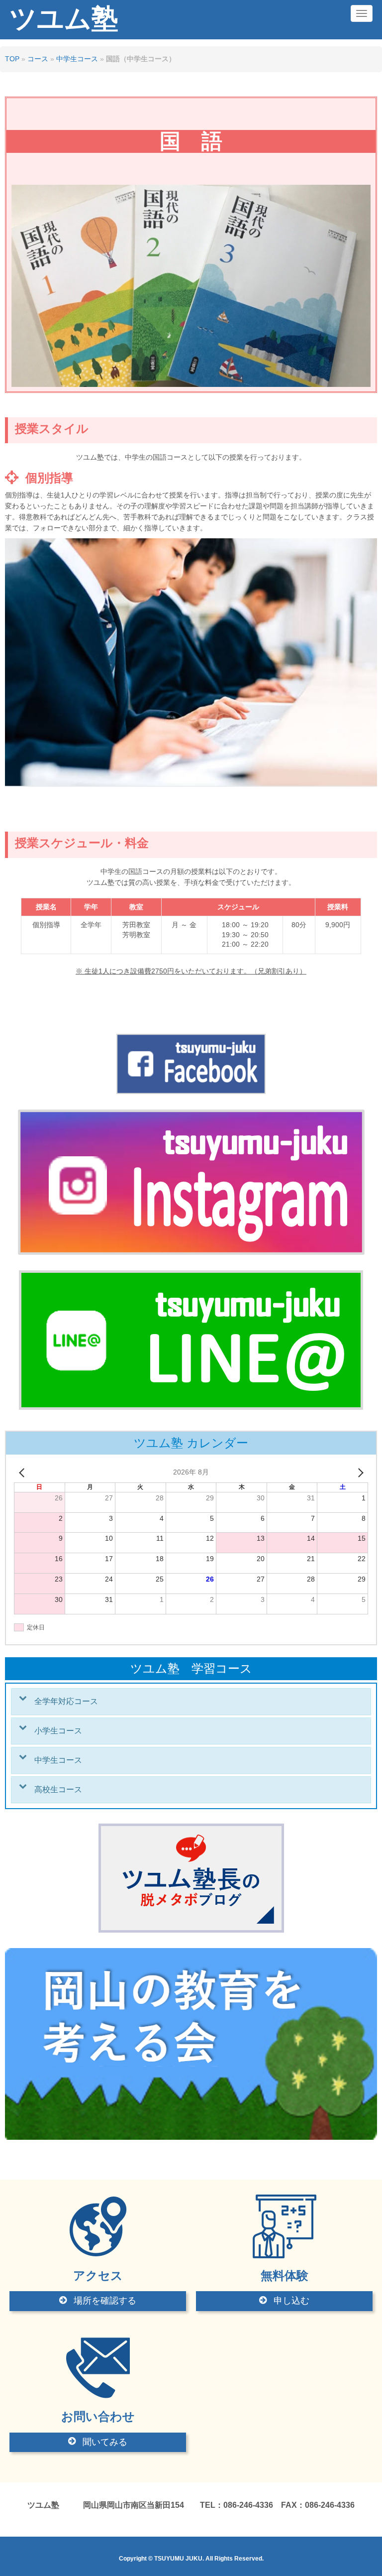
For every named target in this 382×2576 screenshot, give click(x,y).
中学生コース (77, 59)
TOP (12, 59)
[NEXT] (359, 1472)
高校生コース (58, 1789)
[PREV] (23, 1472)
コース (38, 59)
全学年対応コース (66, 1701)
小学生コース (58, 1731)
